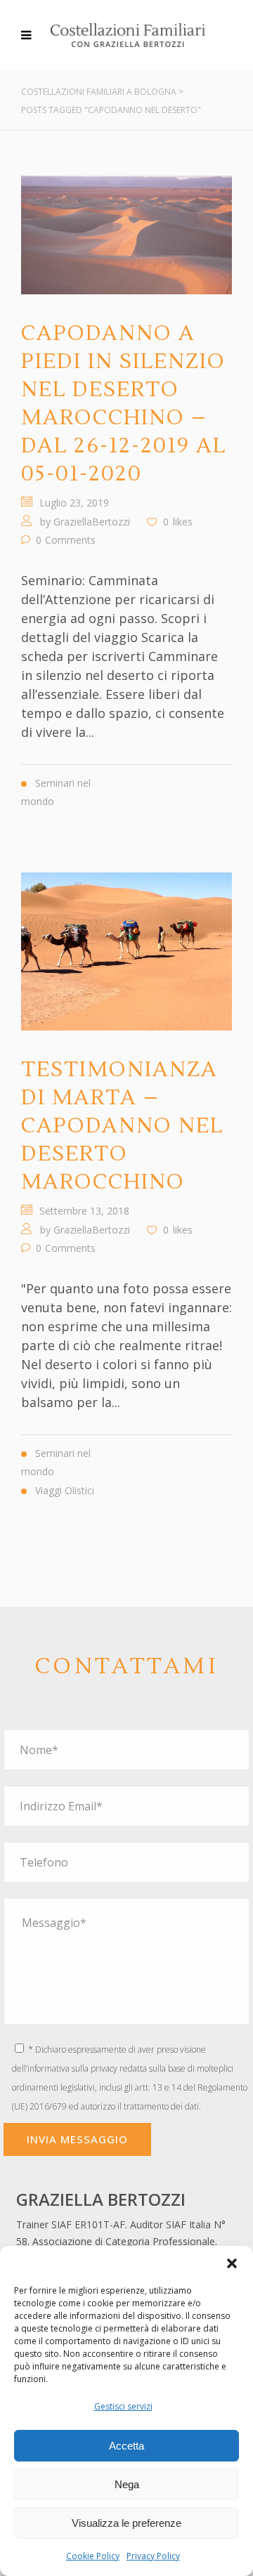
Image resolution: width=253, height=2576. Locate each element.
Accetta (126, 2446)
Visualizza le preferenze (126, 2523)
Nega (127, 2484)
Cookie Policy (93, 2556)
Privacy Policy (153, 2556)
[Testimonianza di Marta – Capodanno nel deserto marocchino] (126, 952)
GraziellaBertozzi (92, 522)
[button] (232, 2263)
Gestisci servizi (123, 2406)
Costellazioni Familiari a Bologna (99, 92)
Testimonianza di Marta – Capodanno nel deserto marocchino (122, 1126)
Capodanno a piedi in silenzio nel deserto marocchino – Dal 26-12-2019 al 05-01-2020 (124, 404)
